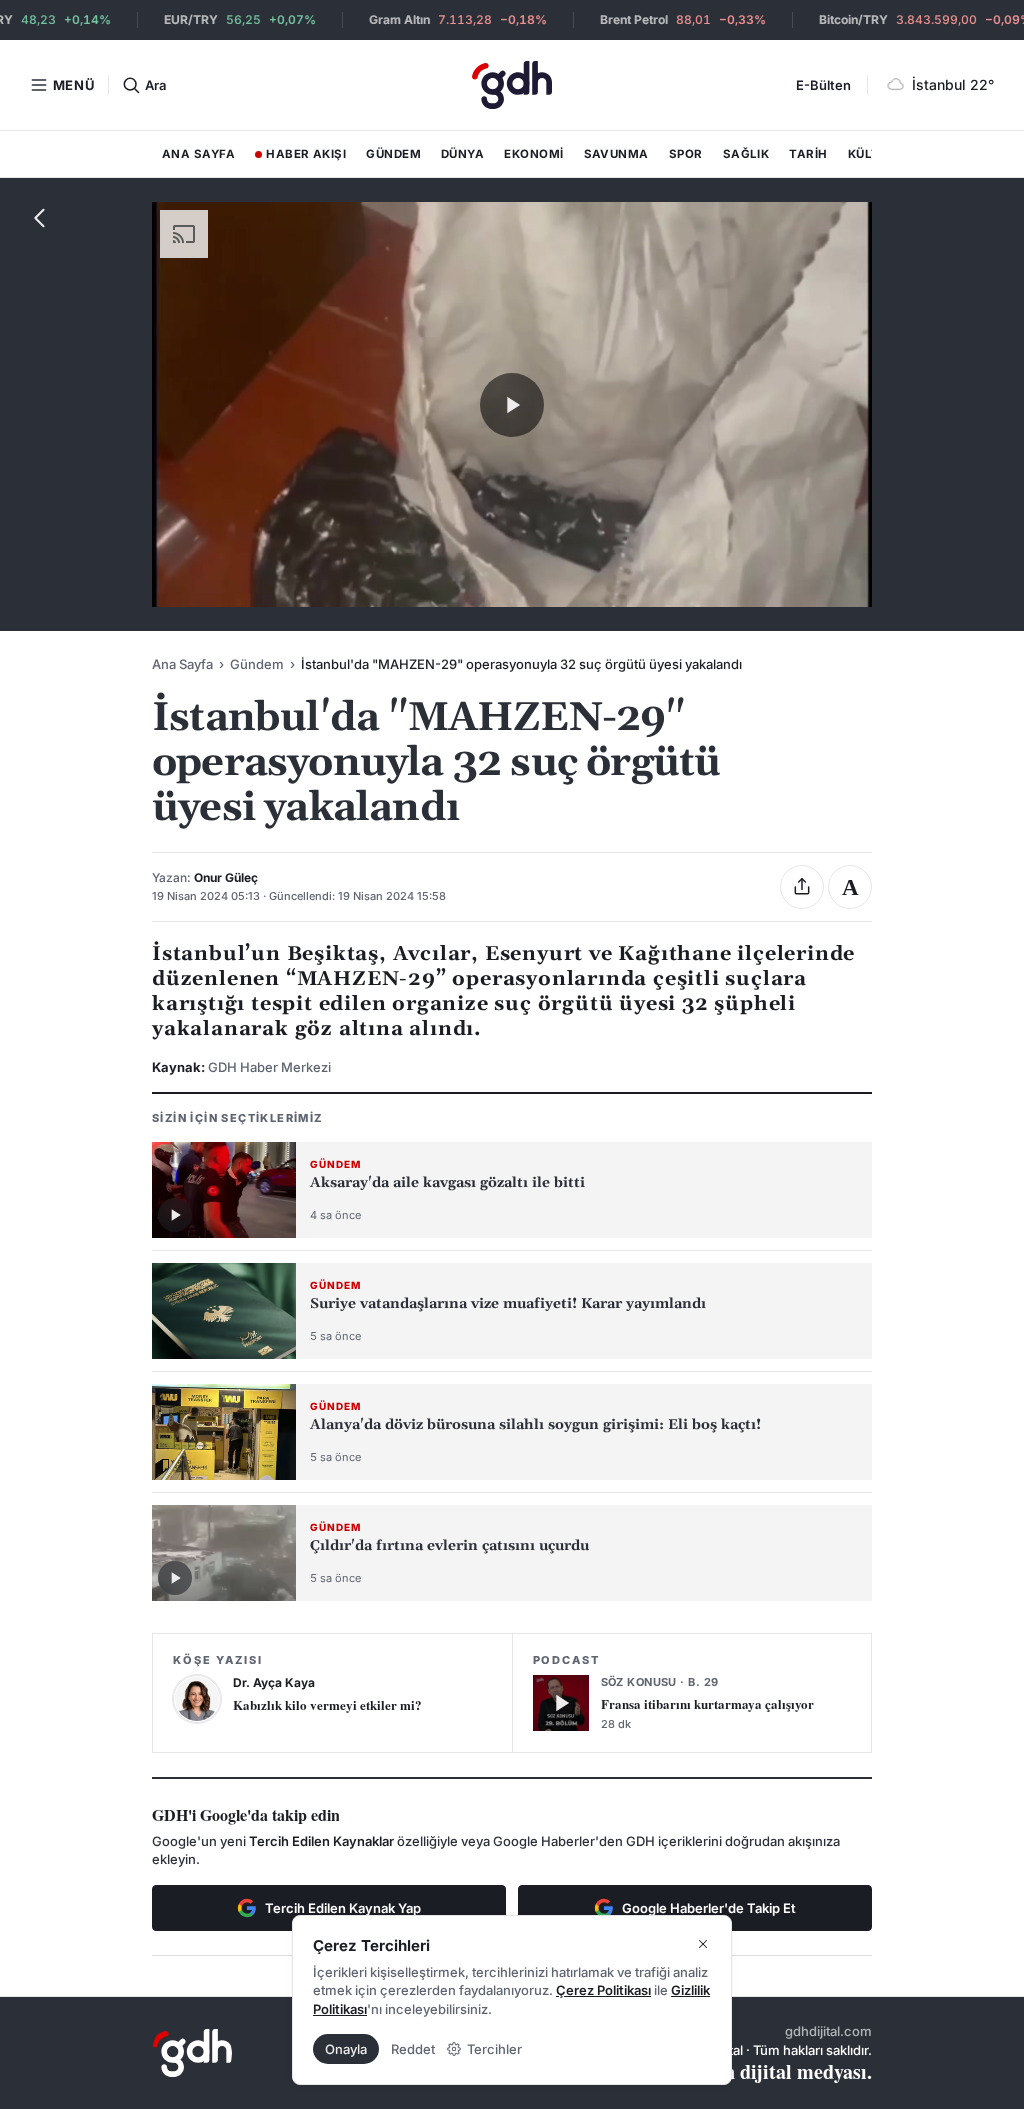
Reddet (413, 2049)
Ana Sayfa (198, 154)
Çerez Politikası (603, 1990)
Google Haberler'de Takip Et (709, 1908)
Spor (686, 154)
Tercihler (494, 2049)
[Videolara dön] (40, 218)
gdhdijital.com (828, 2031)
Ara (155, 85)
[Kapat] (703, 1944)
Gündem (393, 154)
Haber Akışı (300, 158)
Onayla (346, 2049)
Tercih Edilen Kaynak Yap (343, 1908)
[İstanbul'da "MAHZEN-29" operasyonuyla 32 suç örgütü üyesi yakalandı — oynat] (512, 405)
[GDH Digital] (512, 85)
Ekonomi (533, 154)
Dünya (462, 154)
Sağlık (746, 154)
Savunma (616, 154)
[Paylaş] (802, 887)
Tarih (808, 154)
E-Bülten (823, 85)
